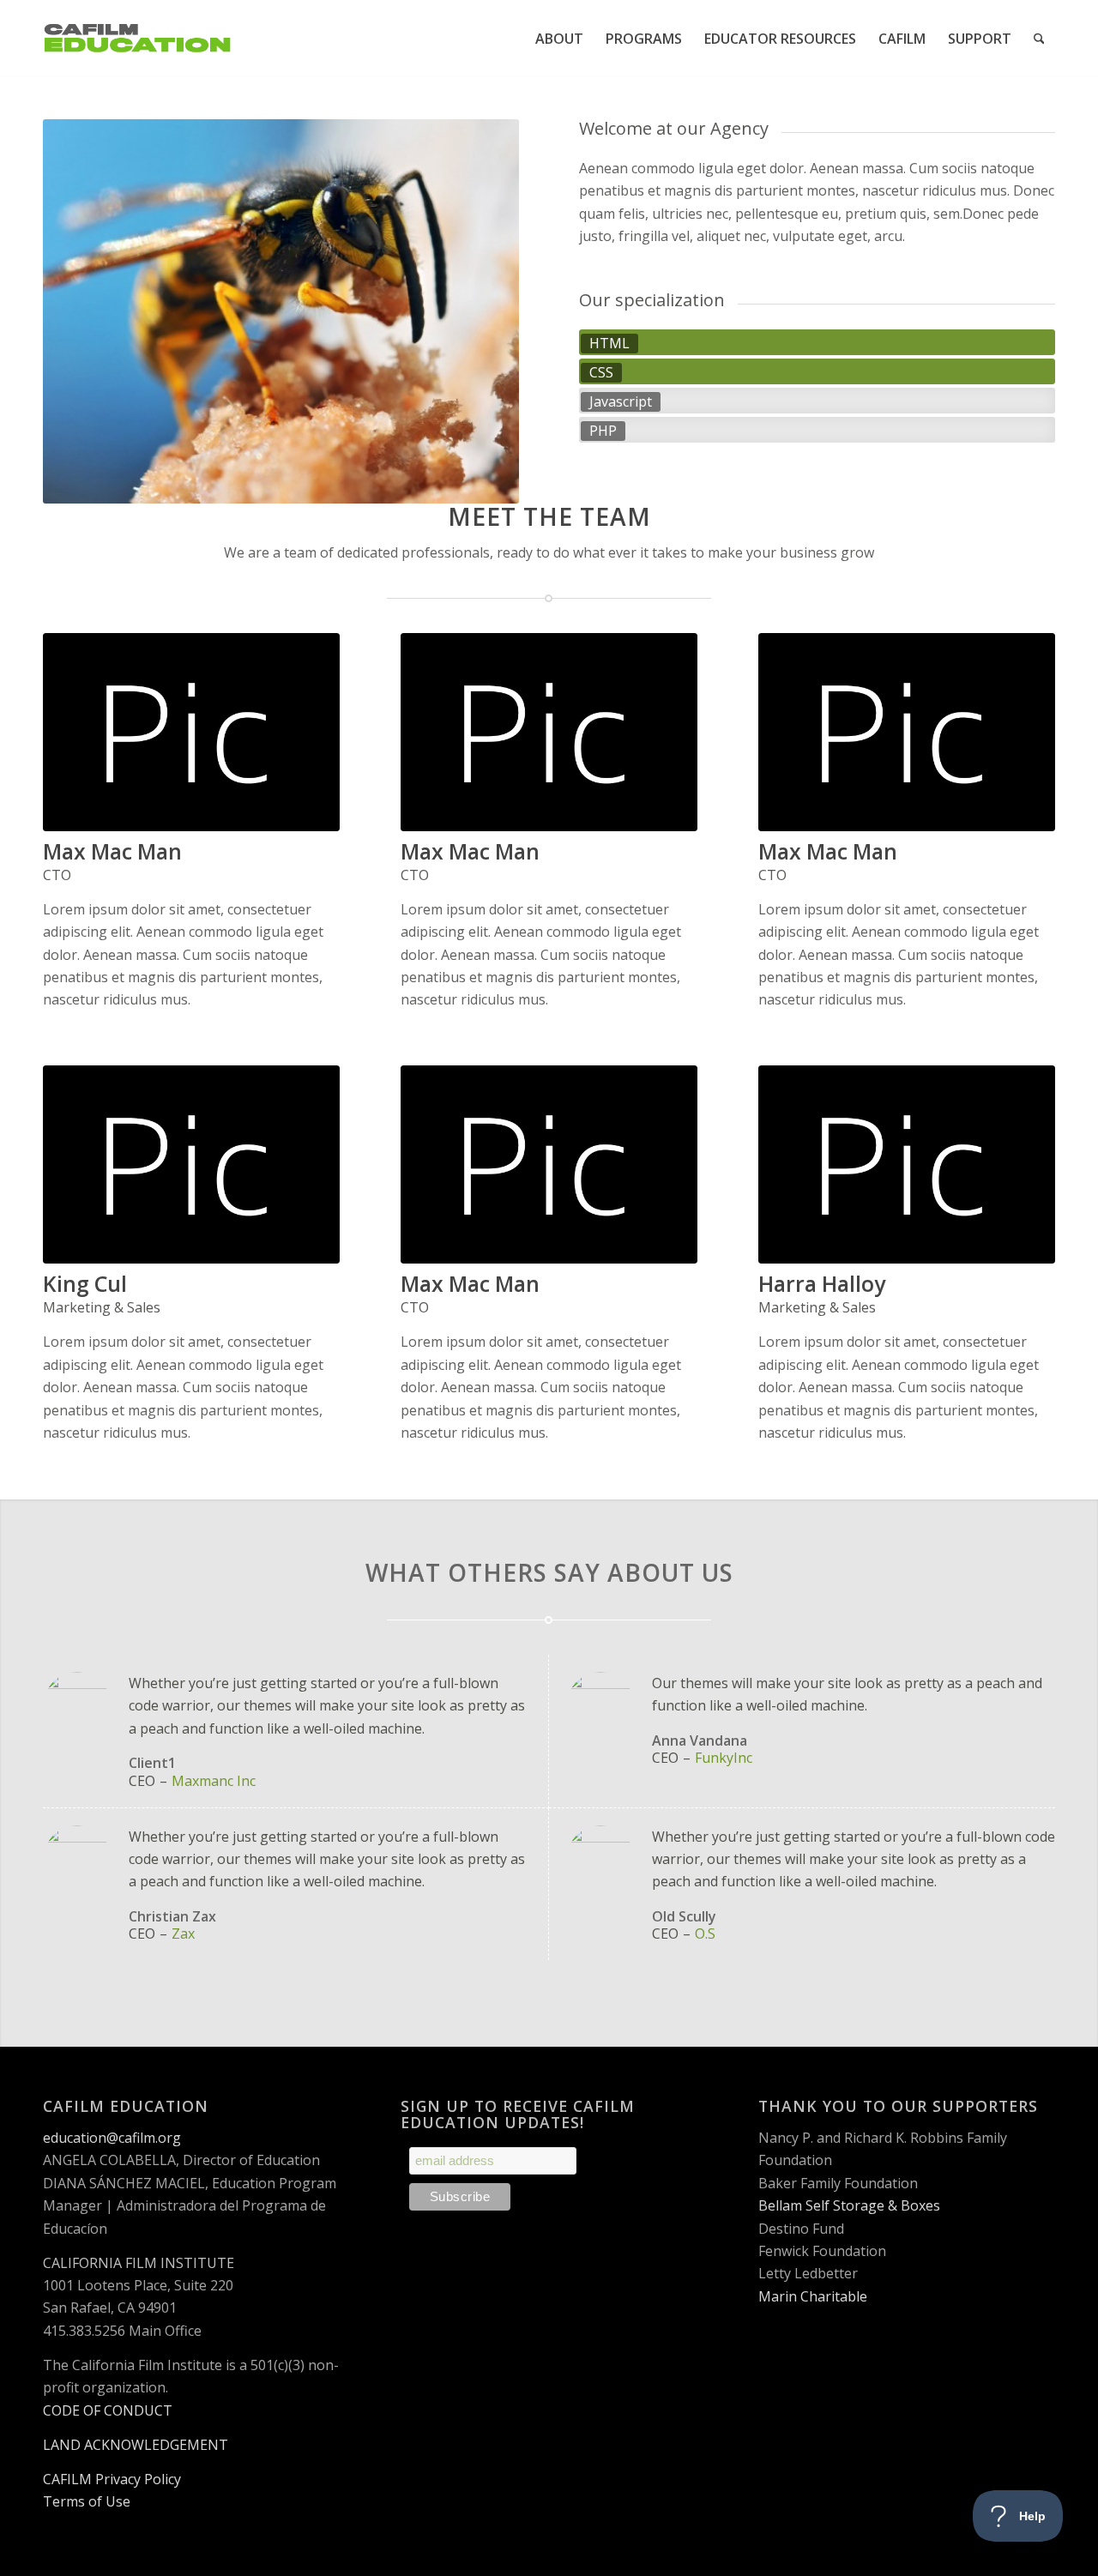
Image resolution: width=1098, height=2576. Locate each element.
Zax (183, 1934)
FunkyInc (724, 1758)
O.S (705, 1934)
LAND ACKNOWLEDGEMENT (136, 2445)
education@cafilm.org (112, 2138)
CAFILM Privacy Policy (112, 2479)
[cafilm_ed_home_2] (137, 39)
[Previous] (81, 311)
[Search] (1039, 39)
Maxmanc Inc (214, 1781)
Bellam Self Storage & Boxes (849, 2205)
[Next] (480, 311)
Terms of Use (87, 2501)
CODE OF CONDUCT (108, 2410)
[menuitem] (559, 39)
